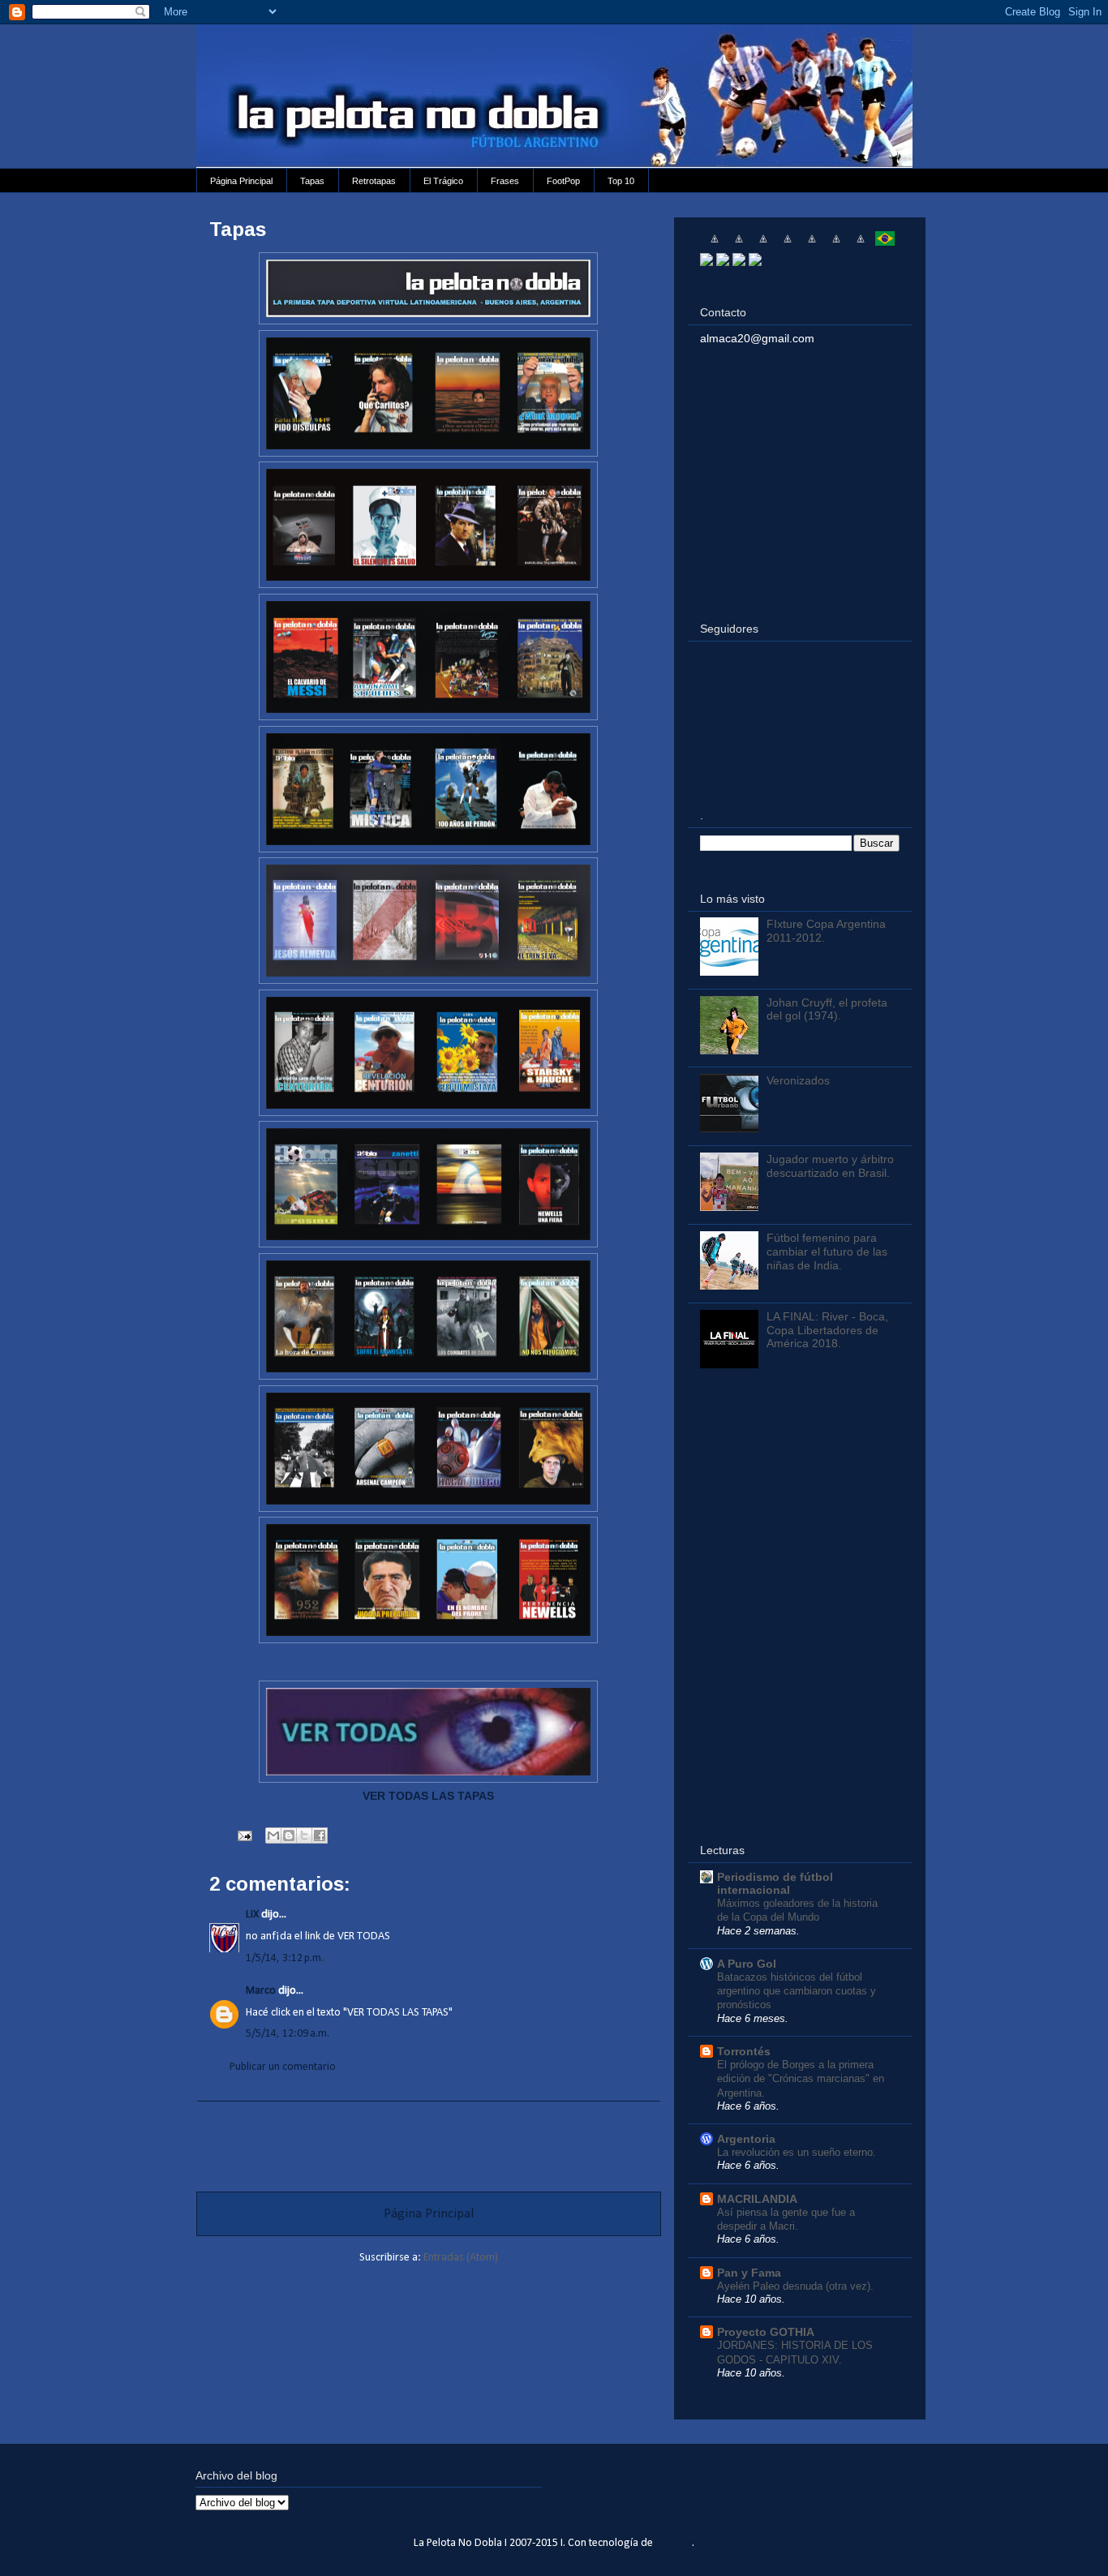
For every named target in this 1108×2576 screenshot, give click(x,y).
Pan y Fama (749, 2273)
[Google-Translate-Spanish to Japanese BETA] (812, 245)
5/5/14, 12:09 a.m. (288, 2034)
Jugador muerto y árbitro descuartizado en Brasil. (830, 1166)
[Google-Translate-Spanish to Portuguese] (885, 245)
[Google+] (739, 262)
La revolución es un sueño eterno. (797, 2152)
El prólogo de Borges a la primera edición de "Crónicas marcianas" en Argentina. (801, 2079)
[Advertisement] (428, 2138)
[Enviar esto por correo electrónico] (273, 1835)
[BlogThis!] (289, 1835)
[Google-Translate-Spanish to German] (763, 245)
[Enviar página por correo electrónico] (243, 1836)
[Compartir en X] (304, 1835)
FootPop (563, 181)
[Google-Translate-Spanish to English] (836, 245)
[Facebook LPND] (723, 262)
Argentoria (746, 2139)
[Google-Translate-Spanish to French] (739, 245)
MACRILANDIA (757, 2199)
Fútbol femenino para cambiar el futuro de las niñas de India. (827, 1252)
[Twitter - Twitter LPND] (706, 262)
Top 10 (621, 181)
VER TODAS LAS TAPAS (428, 1796)
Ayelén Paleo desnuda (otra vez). (795, 2286)
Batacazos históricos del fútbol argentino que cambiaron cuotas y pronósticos (797, 1991)
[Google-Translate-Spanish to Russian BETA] (861, 245)
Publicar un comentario (283, 2067)
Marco (261, 1991)
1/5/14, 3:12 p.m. (285, 1958)
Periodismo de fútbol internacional (775, 1883)
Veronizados (798, 1080)
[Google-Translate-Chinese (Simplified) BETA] (715, 245)
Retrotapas (374, 181)
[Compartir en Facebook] (320, 1835)
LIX (252, 1915)
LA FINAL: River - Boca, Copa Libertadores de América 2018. (827, 1330)
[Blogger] (755, 262)
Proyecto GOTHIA (766, 2332)
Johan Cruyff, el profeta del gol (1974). (827, 1009)
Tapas (312, 181)
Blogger (674, 2543)
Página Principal (241, 181)
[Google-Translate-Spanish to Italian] (788, 245)
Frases (505, 181)
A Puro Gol (747, 1964)
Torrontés (744, 2051)
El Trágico (443, 181)
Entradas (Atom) (461, 2258)
